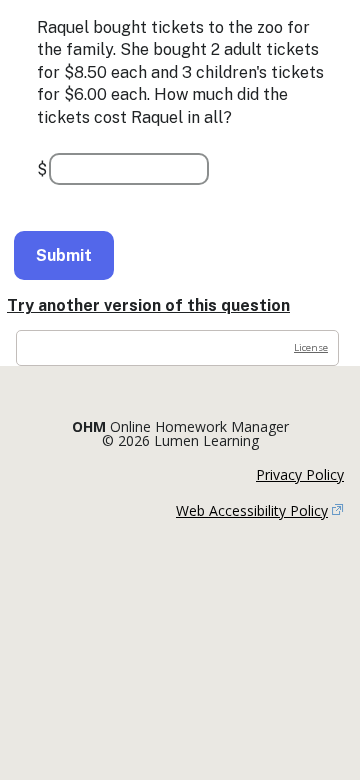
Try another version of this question (148, 305)
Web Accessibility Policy (252, 510)
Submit (64, 255)
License (311, 347)
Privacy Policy (300, 474)
